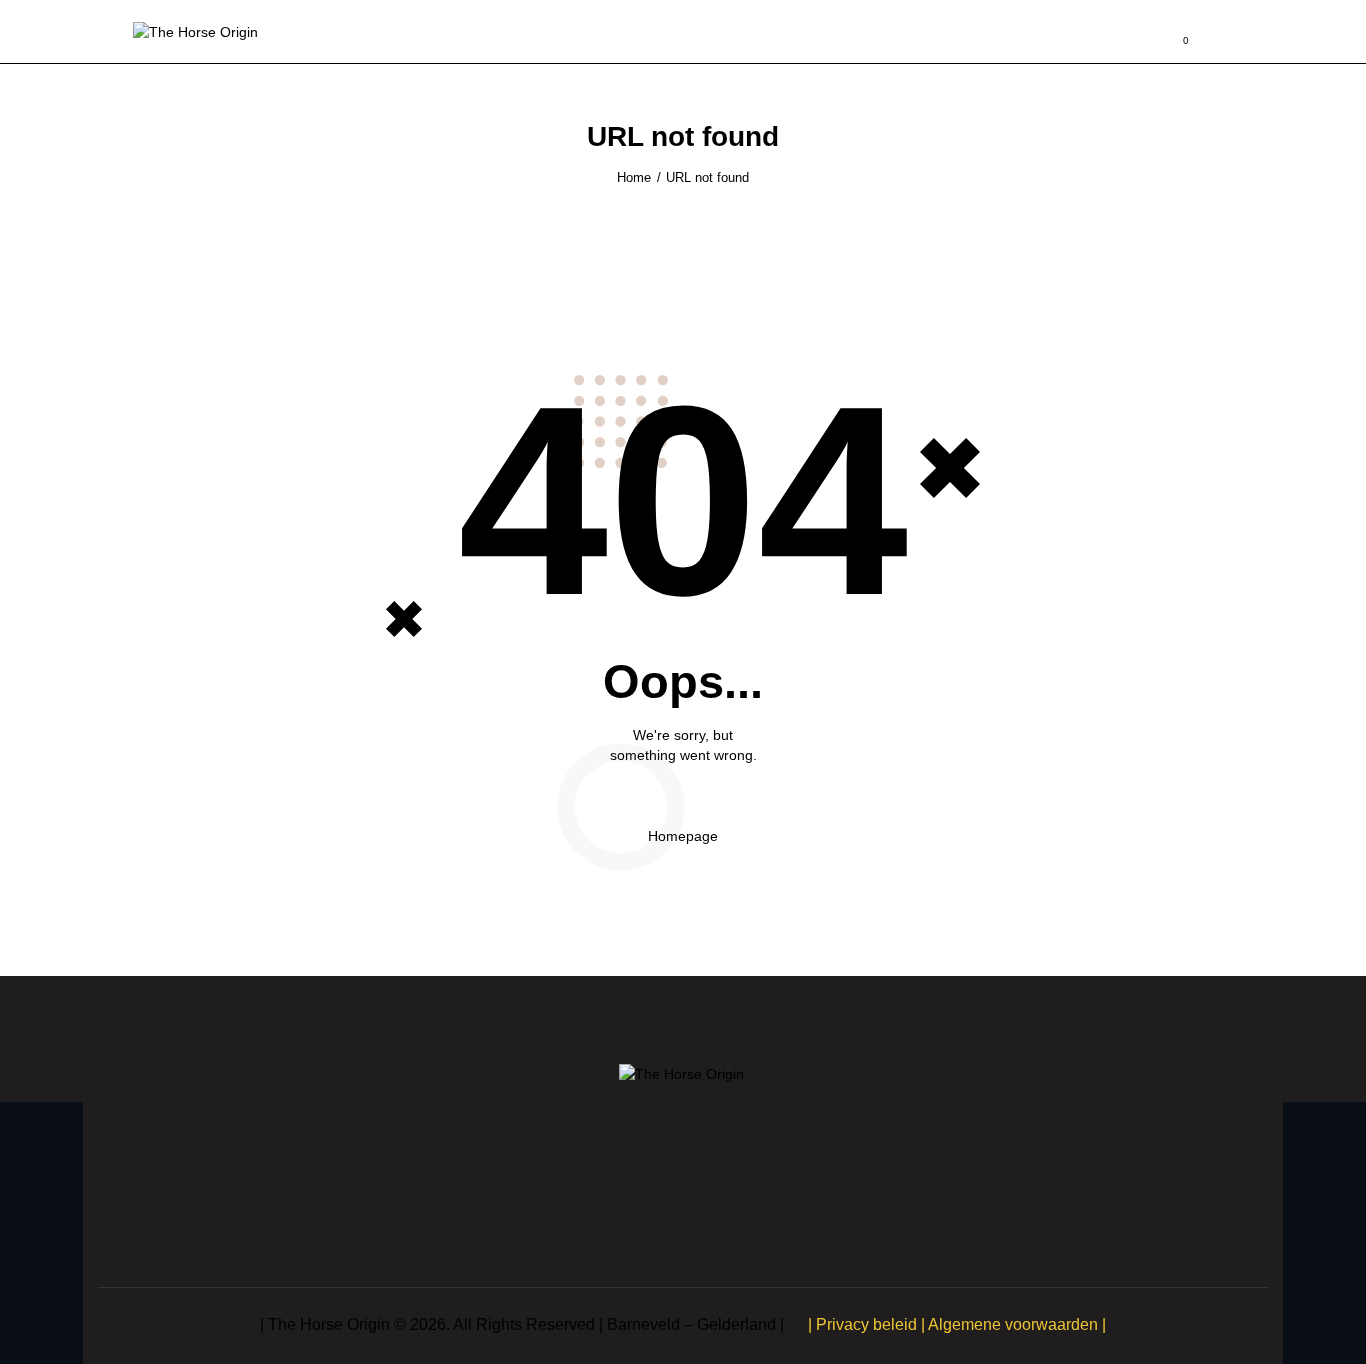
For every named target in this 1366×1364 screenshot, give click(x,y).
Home (634, 177)
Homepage (683, 836)
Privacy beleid (866, 1324)
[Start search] (1219, 36)
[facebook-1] (657, 1199)
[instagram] (709, 1199)
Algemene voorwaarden (1013, 1324)
